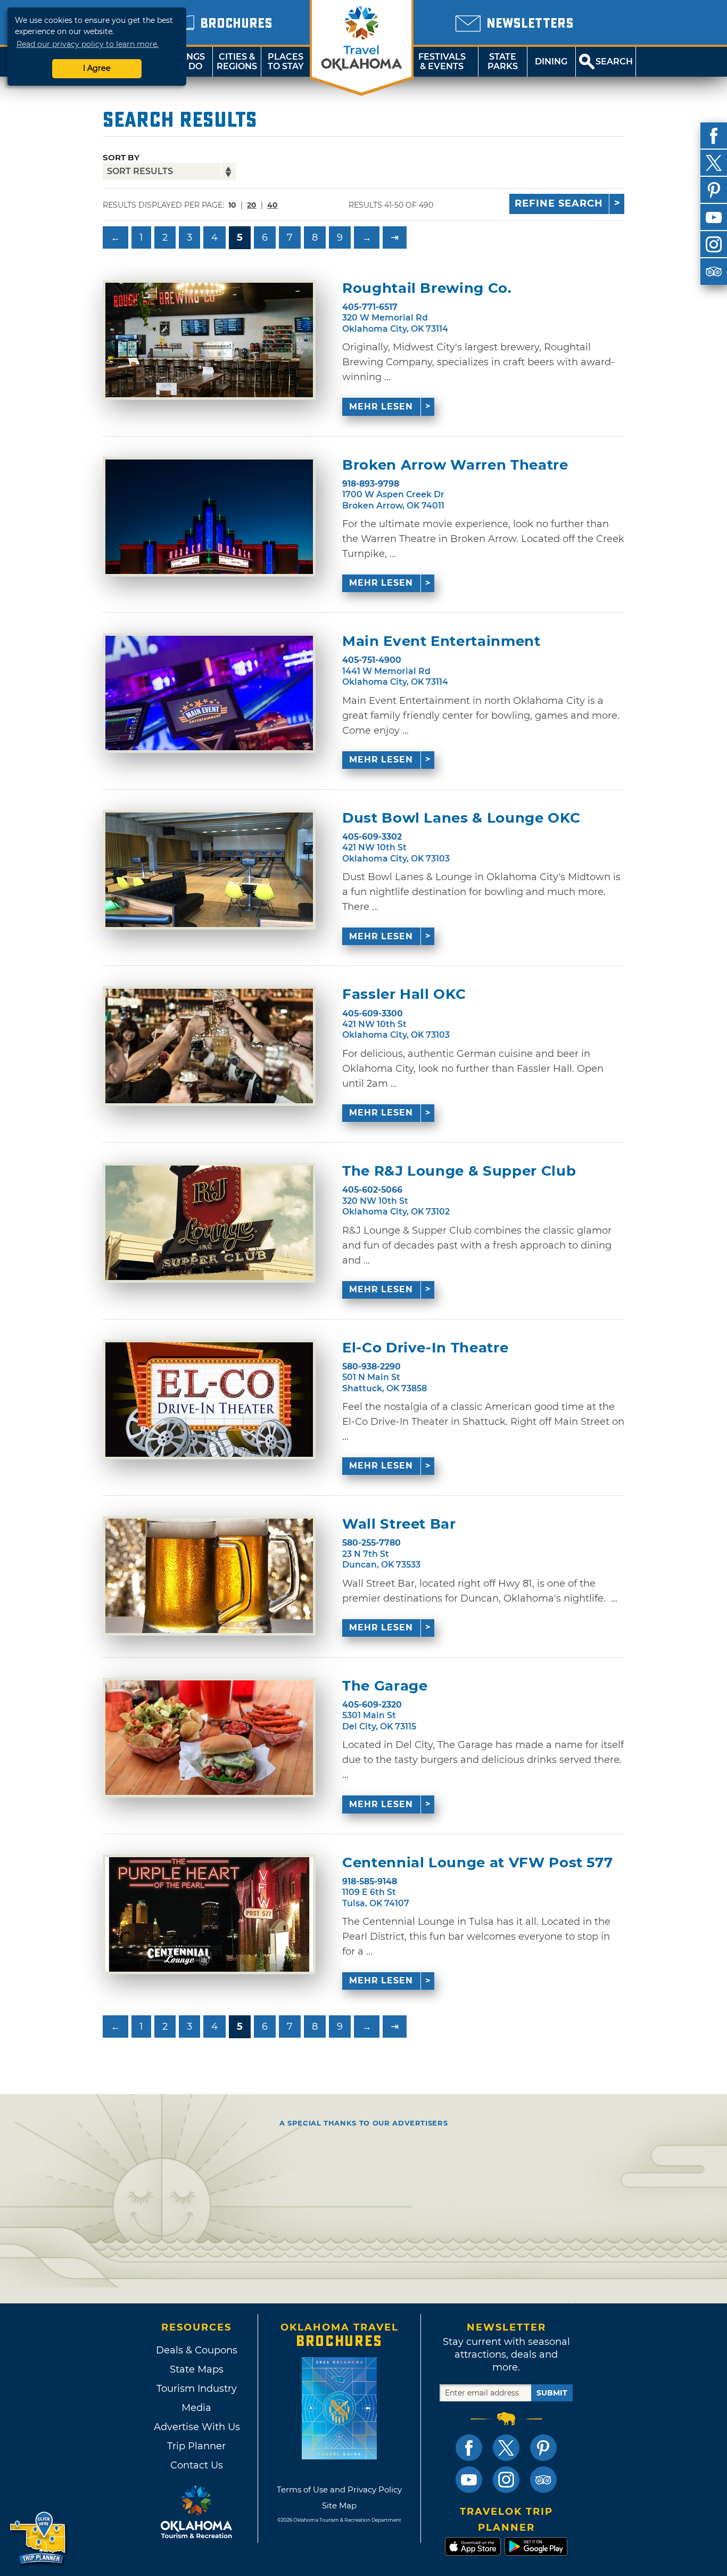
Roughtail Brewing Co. (427, 288)
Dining (551, 61)
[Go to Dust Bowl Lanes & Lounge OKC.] (209, 870)
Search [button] (614, 61)
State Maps (197, 2369)
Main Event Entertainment (441, 641)
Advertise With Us (196, 2427)
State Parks (503, 61)
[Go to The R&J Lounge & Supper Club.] (209, 1223)
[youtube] (714, 217)
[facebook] (714, 136)
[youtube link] (469, 2480)
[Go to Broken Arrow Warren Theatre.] (209, 517)
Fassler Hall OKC (404, 994)
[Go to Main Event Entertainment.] (209, 693)
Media (196, 2408)
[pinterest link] (543, 2448)
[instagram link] (506, 2480)
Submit (552, 2393)
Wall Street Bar (399, 1524)
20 (252, 205)
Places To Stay (286, 61)
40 (272, 205)
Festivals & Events (442, 61)
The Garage (385, 1686)
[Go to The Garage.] (209, 1738)
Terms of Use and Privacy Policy (339, 2489)
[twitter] (714, 163)
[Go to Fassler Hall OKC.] (209, 1046)
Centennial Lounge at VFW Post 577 (477, 1863)
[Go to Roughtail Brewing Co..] (209, 340)
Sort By (121, 157)
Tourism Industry (197, 2389)
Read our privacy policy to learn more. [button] (88, 44)
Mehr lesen (381, 407)
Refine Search (559, 203)
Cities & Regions (237, 61)
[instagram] (714, 244)
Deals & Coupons (197, 2350)
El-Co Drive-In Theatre (425, 1348)
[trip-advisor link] (543, 2480)
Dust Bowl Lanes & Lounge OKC (461, 818)
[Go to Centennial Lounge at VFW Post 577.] (209, 1914)
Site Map (339, 2505)
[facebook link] (469, 2448)
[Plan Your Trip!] (39, 2538)
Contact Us (197, 2465)
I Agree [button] (97, 68)
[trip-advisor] (714, 272)
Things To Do (188, 61)
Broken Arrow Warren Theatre (455, 465)
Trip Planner (196, 2446)
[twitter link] (506, 2448)
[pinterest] (714, 190)
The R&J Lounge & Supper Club (459, 1171)
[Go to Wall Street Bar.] (209, 1576)
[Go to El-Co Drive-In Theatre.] (209, 1400)
